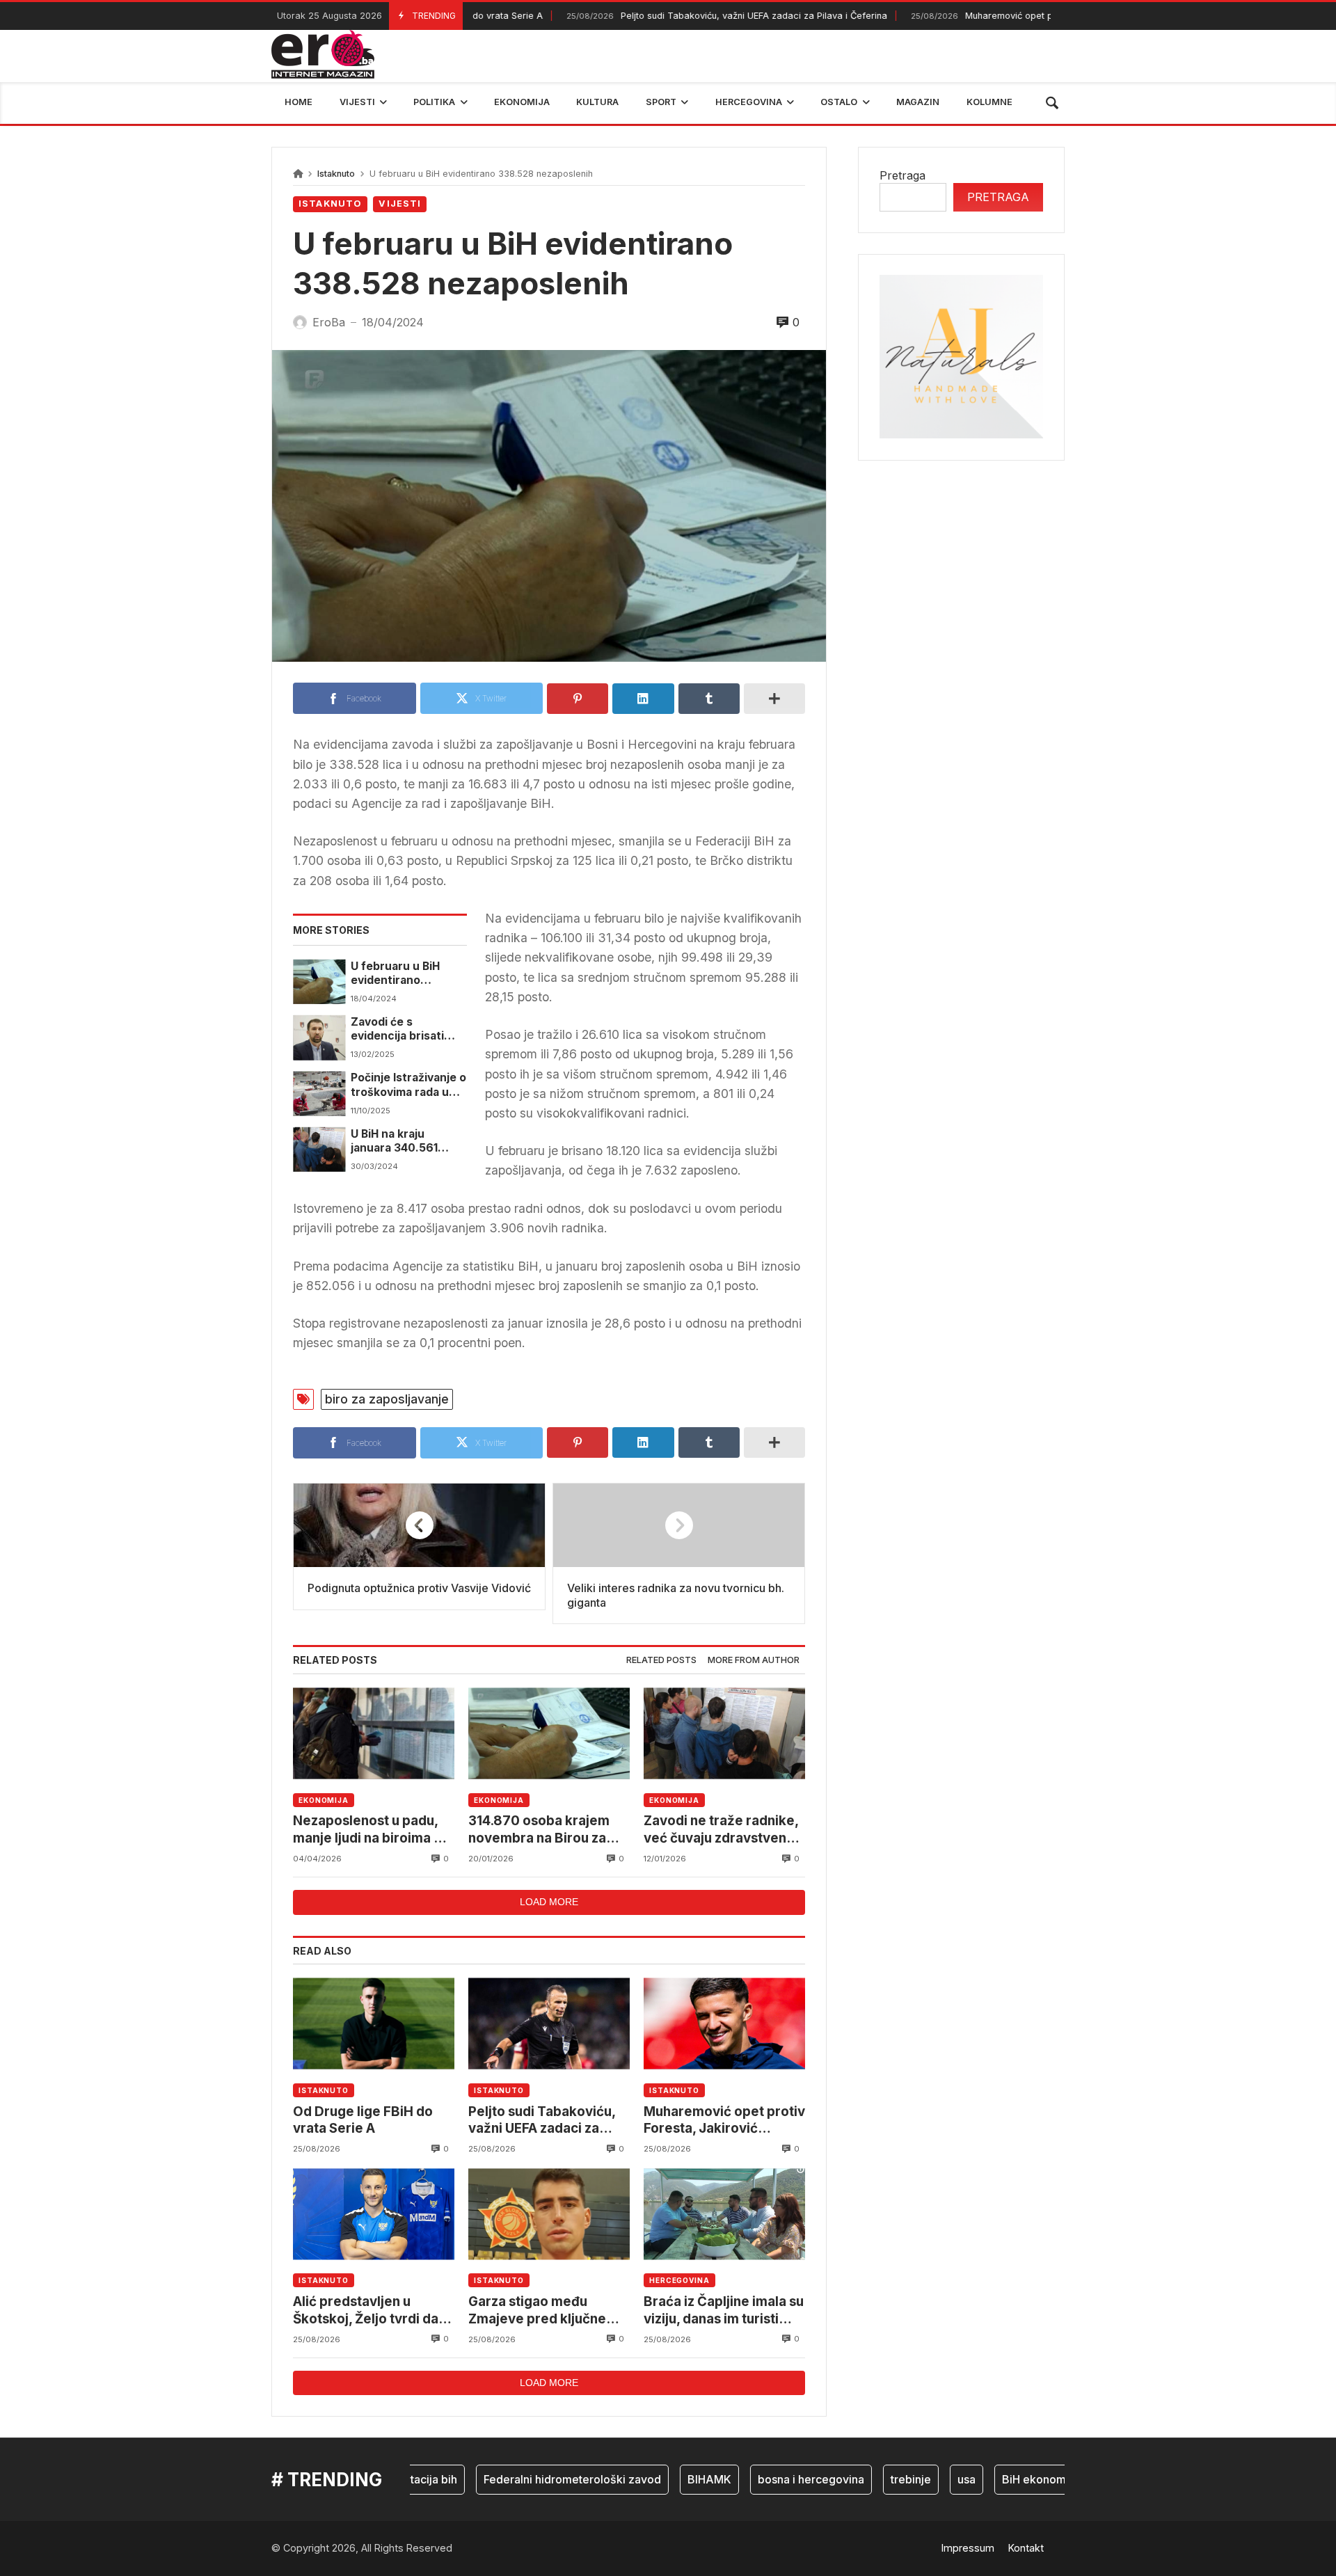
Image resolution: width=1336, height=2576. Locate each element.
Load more (549, 1902)
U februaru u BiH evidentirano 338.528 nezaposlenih (395, 974)
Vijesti (400, 204)
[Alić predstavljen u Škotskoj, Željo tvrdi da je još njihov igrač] (374, 2214)
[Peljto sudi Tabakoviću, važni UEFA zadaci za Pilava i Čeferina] (549, 2024)
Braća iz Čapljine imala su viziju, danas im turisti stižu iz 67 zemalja (724, 2311)
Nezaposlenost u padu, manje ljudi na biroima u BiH (367, 1830)
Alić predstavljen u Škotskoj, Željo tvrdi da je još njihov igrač (373, 2311)
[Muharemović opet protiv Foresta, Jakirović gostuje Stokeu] (724, 2024)
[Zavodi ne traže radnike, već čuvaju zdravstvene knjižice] (724, 1734)
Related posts (661, 1660)
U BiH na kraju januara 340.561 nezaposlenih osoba (405, 1142)
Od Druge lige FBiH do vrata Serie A (363, 2120)
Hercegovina (679, 2280)
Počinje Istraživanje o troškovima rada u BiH (408, 1085)
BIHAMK (666, 2479)
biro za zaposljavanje (387, 1399)
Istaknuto (336, 174)
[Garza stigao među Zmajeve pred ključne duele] (549, 2214)
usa (923, 2479)
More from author (754, 1660)
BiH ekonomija (997, 2479)
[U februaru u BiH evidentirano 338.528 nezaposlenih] (319, 982)
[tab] (661, 1661)
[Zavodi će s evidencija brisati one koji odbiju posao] (319, 1037)
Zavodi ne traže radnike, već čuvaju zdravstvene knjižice (721, 1830)
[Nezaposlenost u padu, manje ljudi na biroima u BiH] (374, 1734)
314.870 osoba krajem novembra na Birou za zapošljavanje (539, 1830)
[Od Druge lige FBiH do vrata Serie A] (374, 2024)
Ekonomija (324, 1800)
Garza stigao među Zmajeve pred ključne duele (537, 2311)
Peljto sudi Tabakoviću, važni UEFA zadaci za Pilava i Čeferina (679, 16)
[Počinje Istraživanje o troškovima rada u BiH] (319, 1093)
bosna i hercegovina (768, 2479)
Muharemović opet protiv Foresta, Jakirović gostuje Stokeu (1016, 16)
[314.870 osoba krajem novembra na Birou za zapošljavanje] (549, 1734)
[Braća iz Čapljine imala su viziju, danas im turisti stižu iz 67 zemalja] (724, 2214)
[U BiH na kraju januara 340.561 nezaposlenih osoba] (319, 1150)
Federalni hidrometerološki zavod (529, 2479)
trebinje (868, 2479)
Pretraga (902, 175)
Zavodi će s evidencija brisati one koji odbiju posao (408, 1029)
